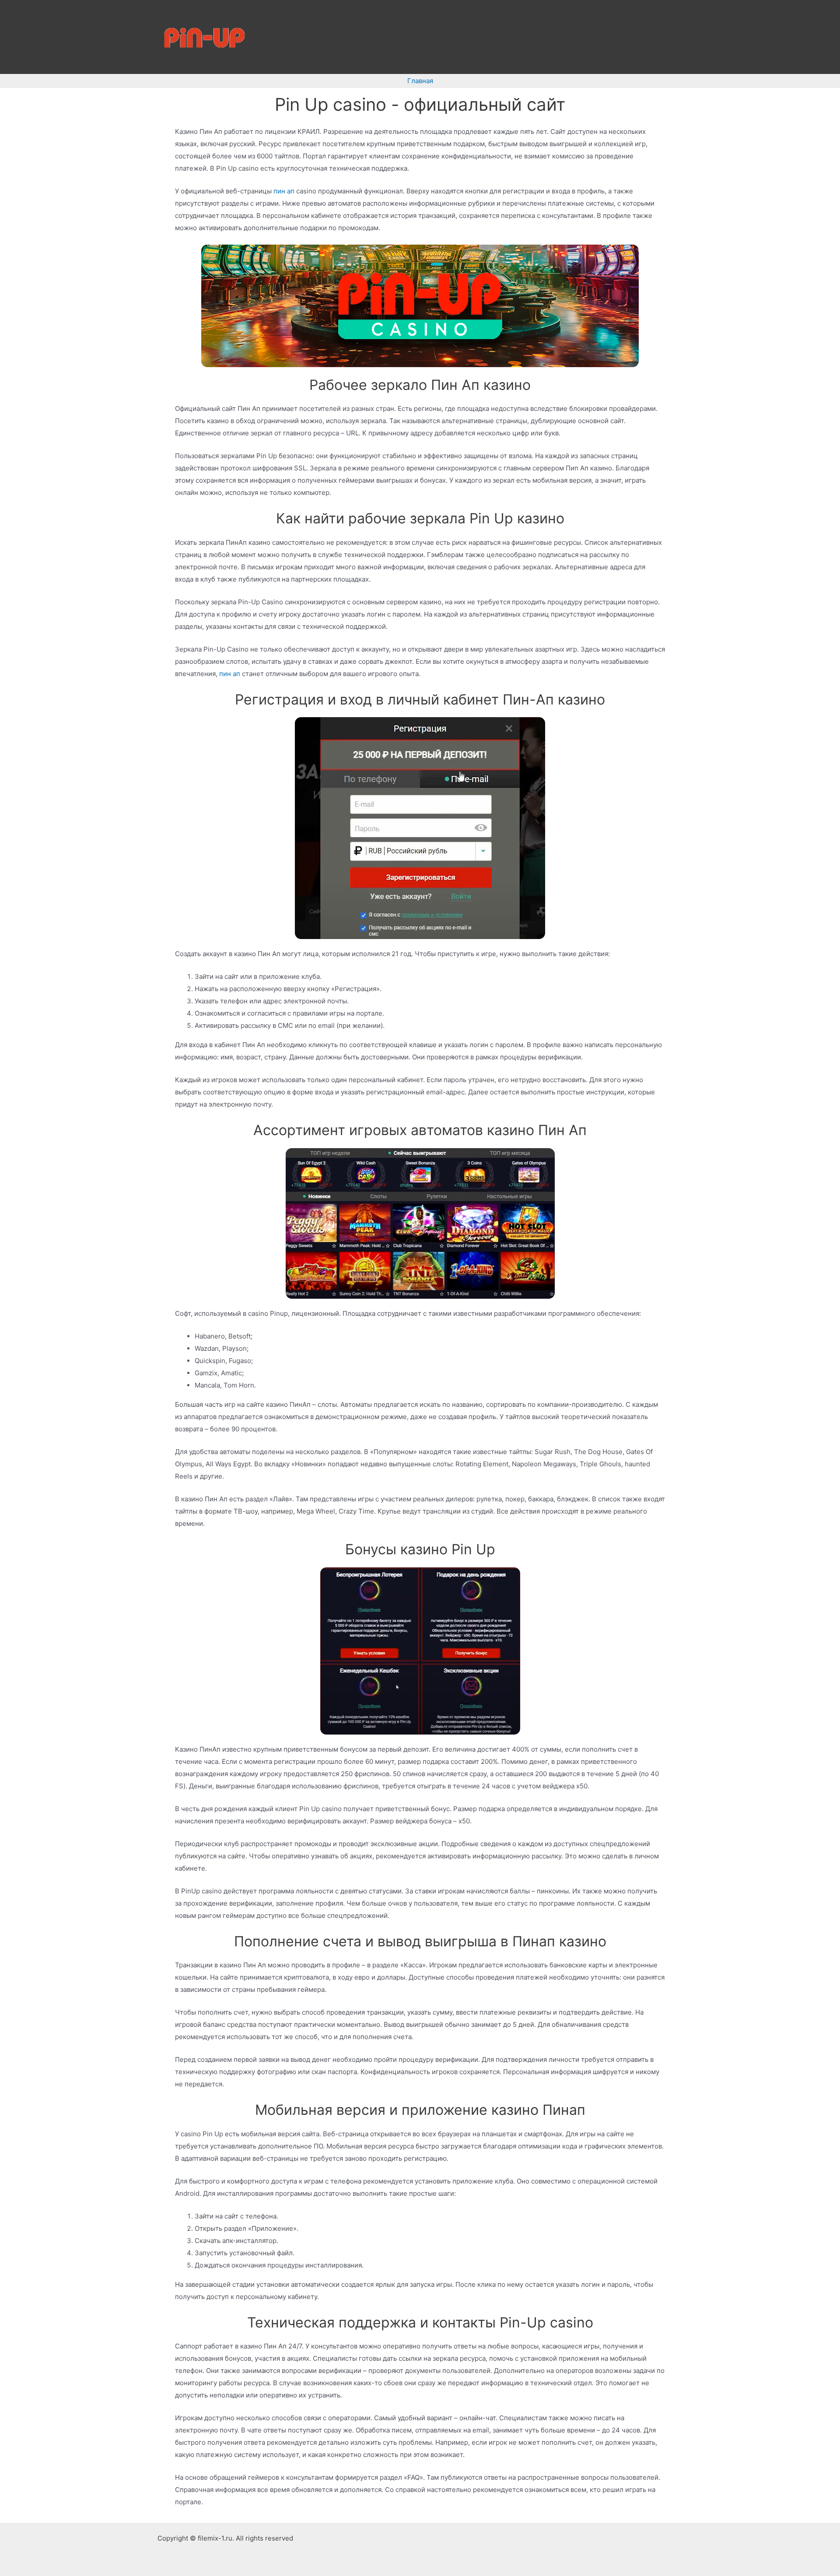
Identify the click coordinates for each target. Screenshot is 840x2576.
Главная (420, 81)
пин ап (284, 191)
